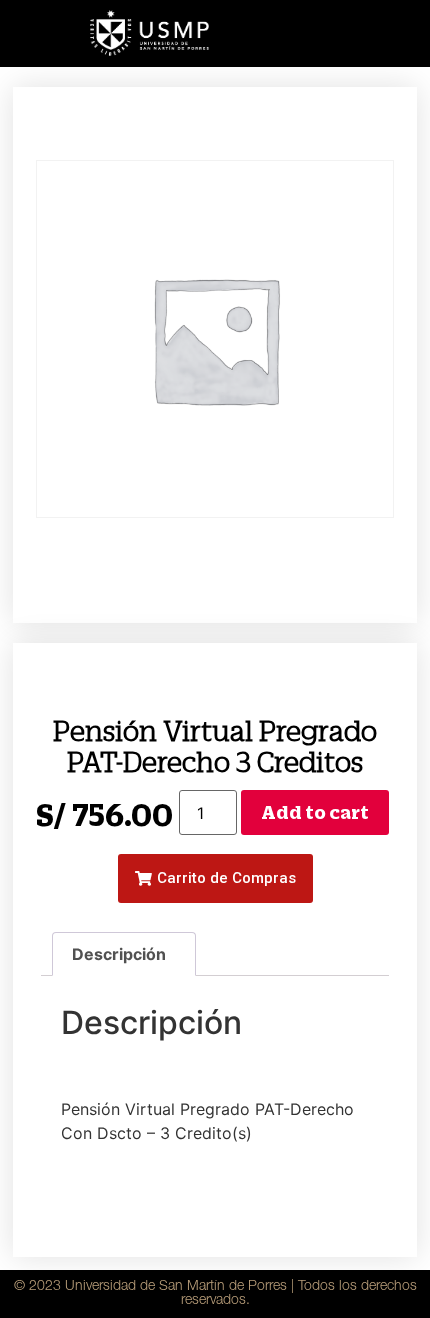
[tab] (124, 954)
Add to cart (315, 812)
